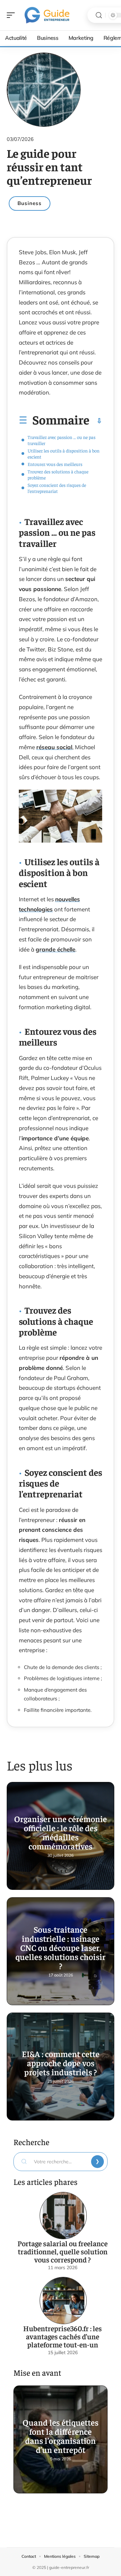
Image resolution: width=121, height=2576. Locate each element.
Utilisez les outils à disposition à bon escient (64, 453)
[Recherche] (99, 15)
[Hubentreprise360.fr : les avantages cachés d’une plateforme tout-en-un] (63, 2301)
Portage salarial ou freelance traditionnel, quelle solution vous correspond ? (63, 2251)
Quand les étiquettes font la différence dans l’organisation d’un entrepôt (61, 2436)
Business (30, 203)
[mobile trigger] (12, 15)
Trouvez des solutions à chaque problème (58, 474)
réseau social (54, 747)
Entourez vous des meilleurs (55, 464)
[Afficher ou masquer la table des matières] (96, 421)
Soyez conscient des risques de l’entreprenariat (57, 488)
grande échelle (55, 949)
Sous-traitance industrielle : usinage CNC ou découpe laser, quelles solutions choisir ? (61, 1947)
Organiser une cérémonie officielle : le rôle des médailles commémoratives (61, 1832)
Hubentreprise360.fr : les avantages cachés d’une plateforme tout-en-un (63, 2336)
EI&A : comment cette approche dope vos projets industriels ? (61, 2063)
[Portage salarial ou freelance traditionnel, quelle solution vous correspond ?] (63, 2216)
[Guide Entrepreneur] (48, 15)
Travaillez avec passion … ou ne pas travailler (62, 440)
